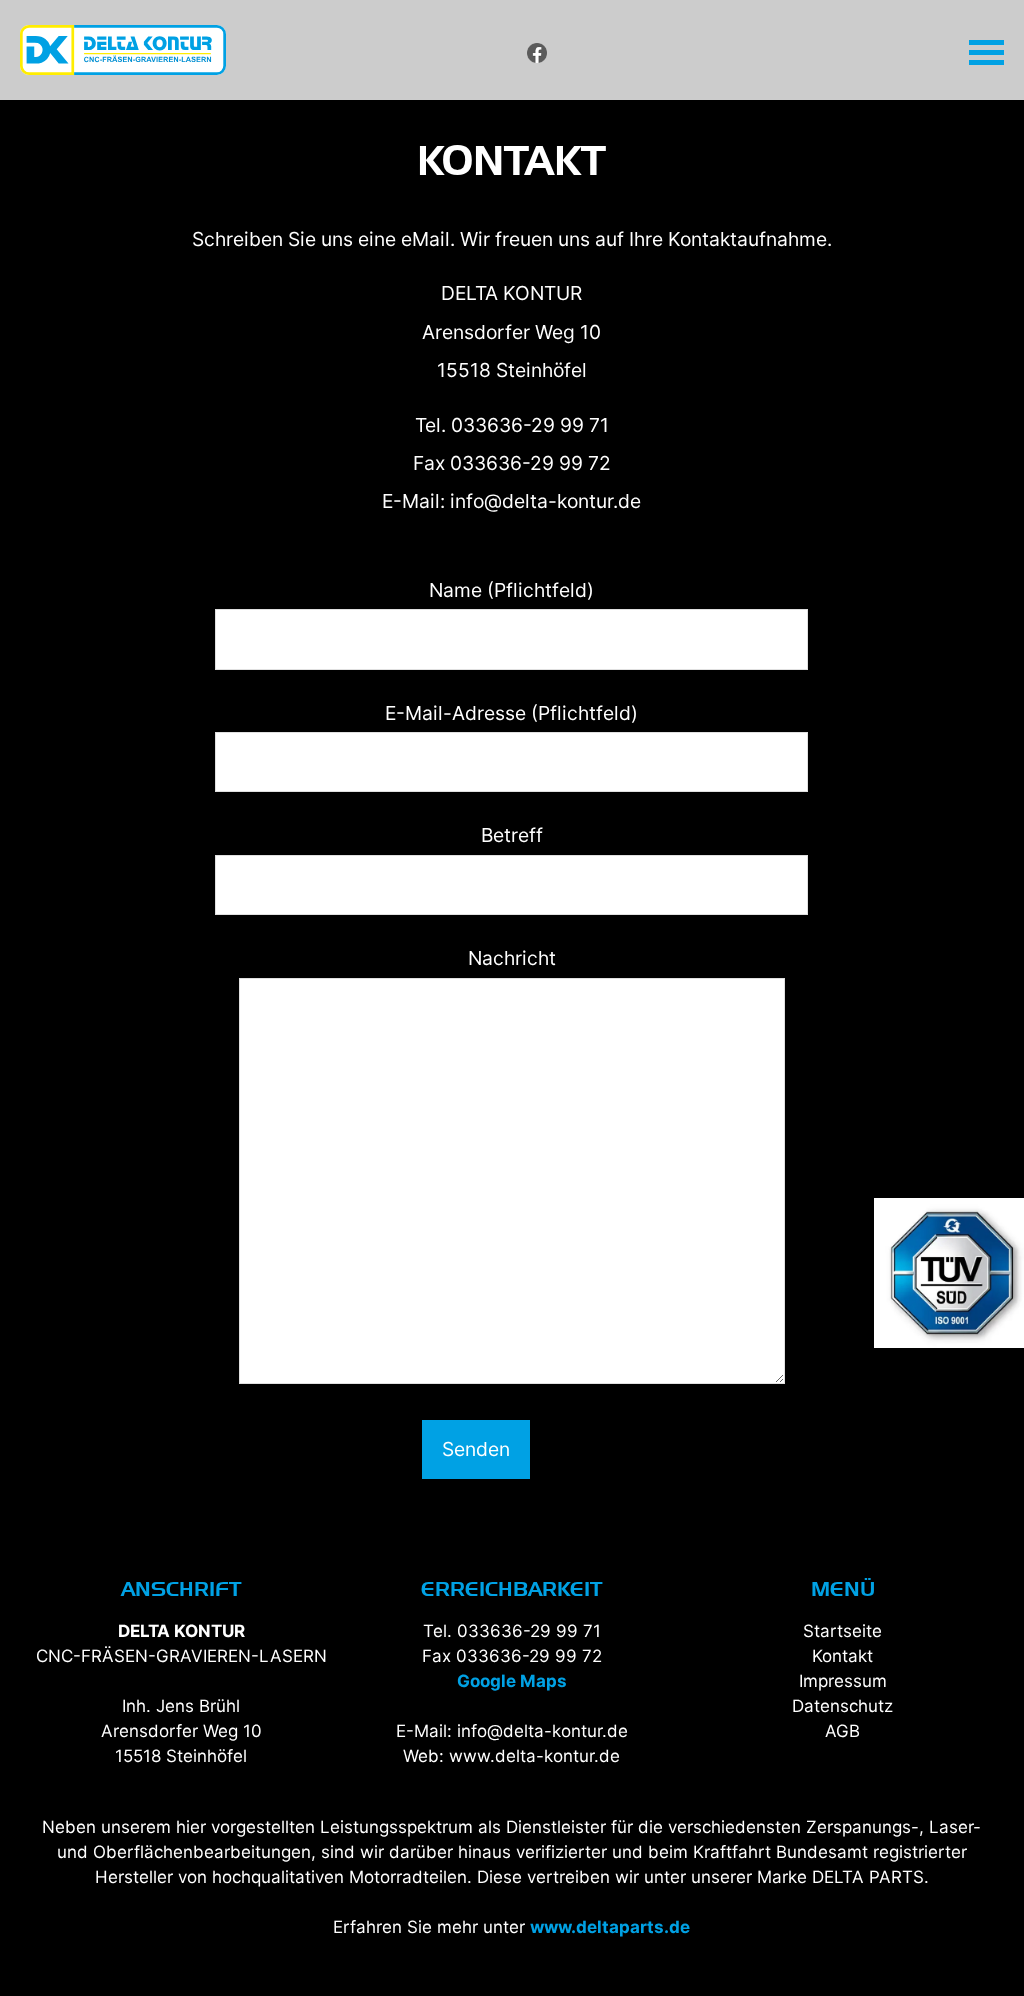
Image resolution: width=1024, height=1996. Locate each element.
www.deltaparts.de (610, 1927)
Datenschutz (842, 1706)
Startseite (842, 1631)
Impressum (843, 1681)
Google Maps (512, 1681)
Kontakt (842, 1656)
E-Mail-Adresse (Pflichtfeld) (511, 713)
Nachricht (512, 958)
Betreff (512, 835)
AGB (842, 1731)
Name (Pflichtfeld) (511, 590)
